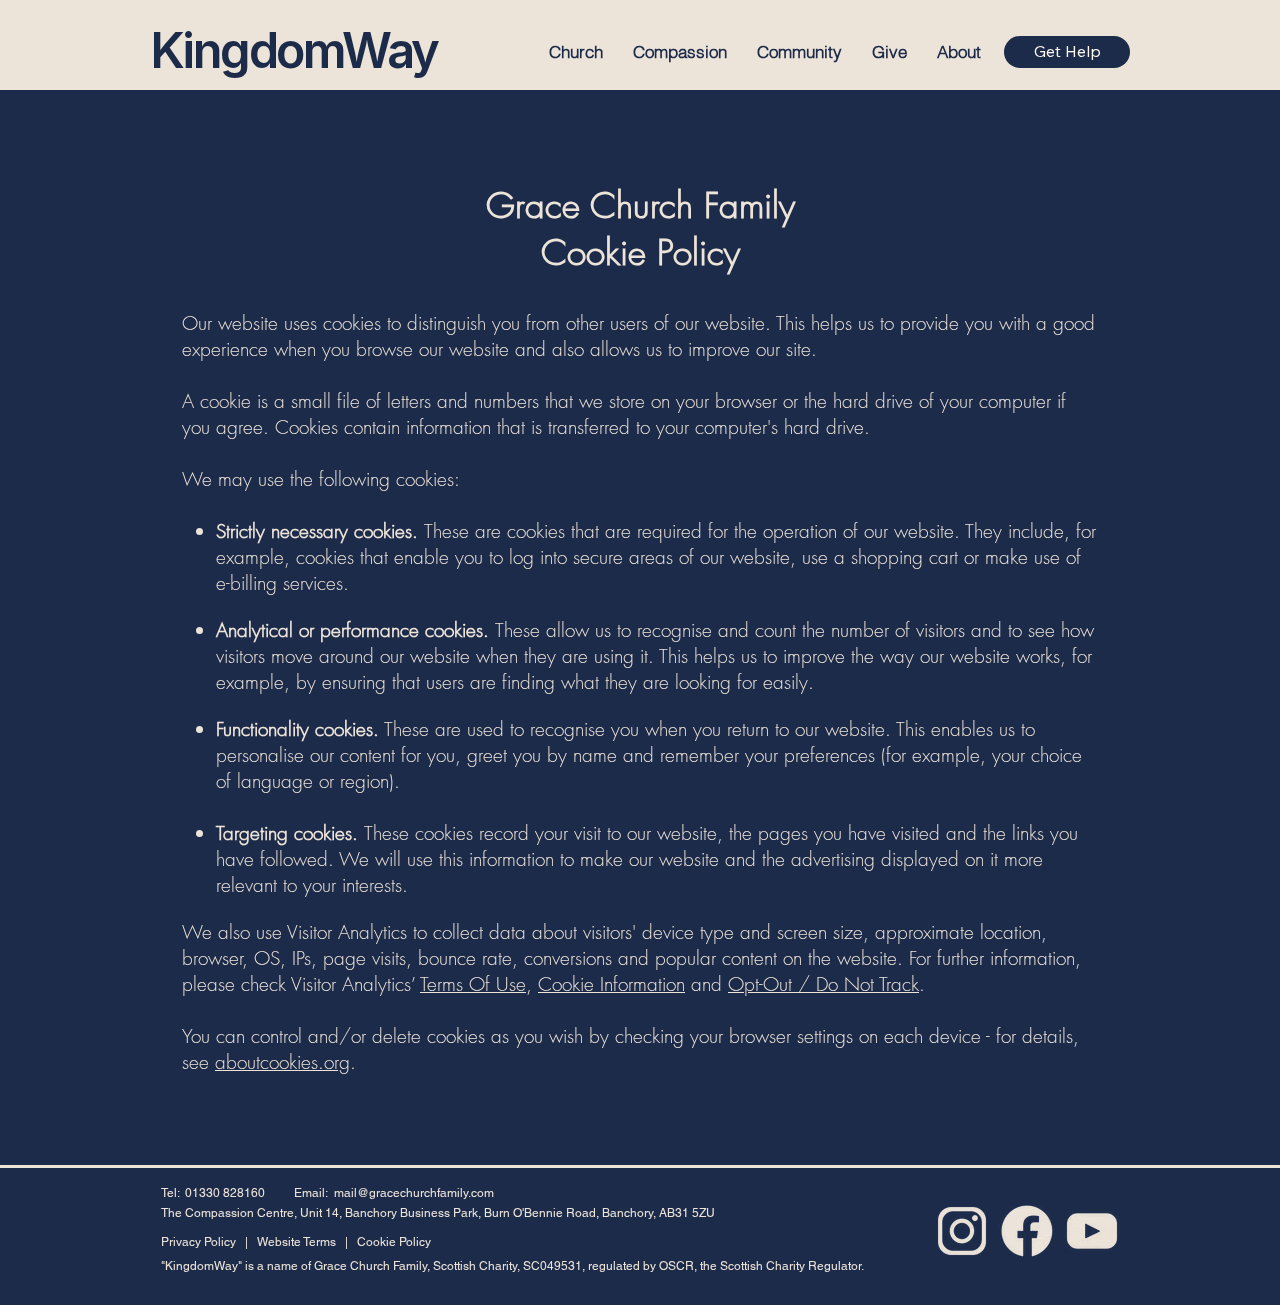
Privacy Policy (198, 1242)
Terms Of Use (473, 984)
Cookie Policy (394, 1242)
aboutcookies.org (282, 1062)
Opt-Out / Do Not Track (823, 984)
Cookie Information (611, 984)
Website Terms (295, 1242)
